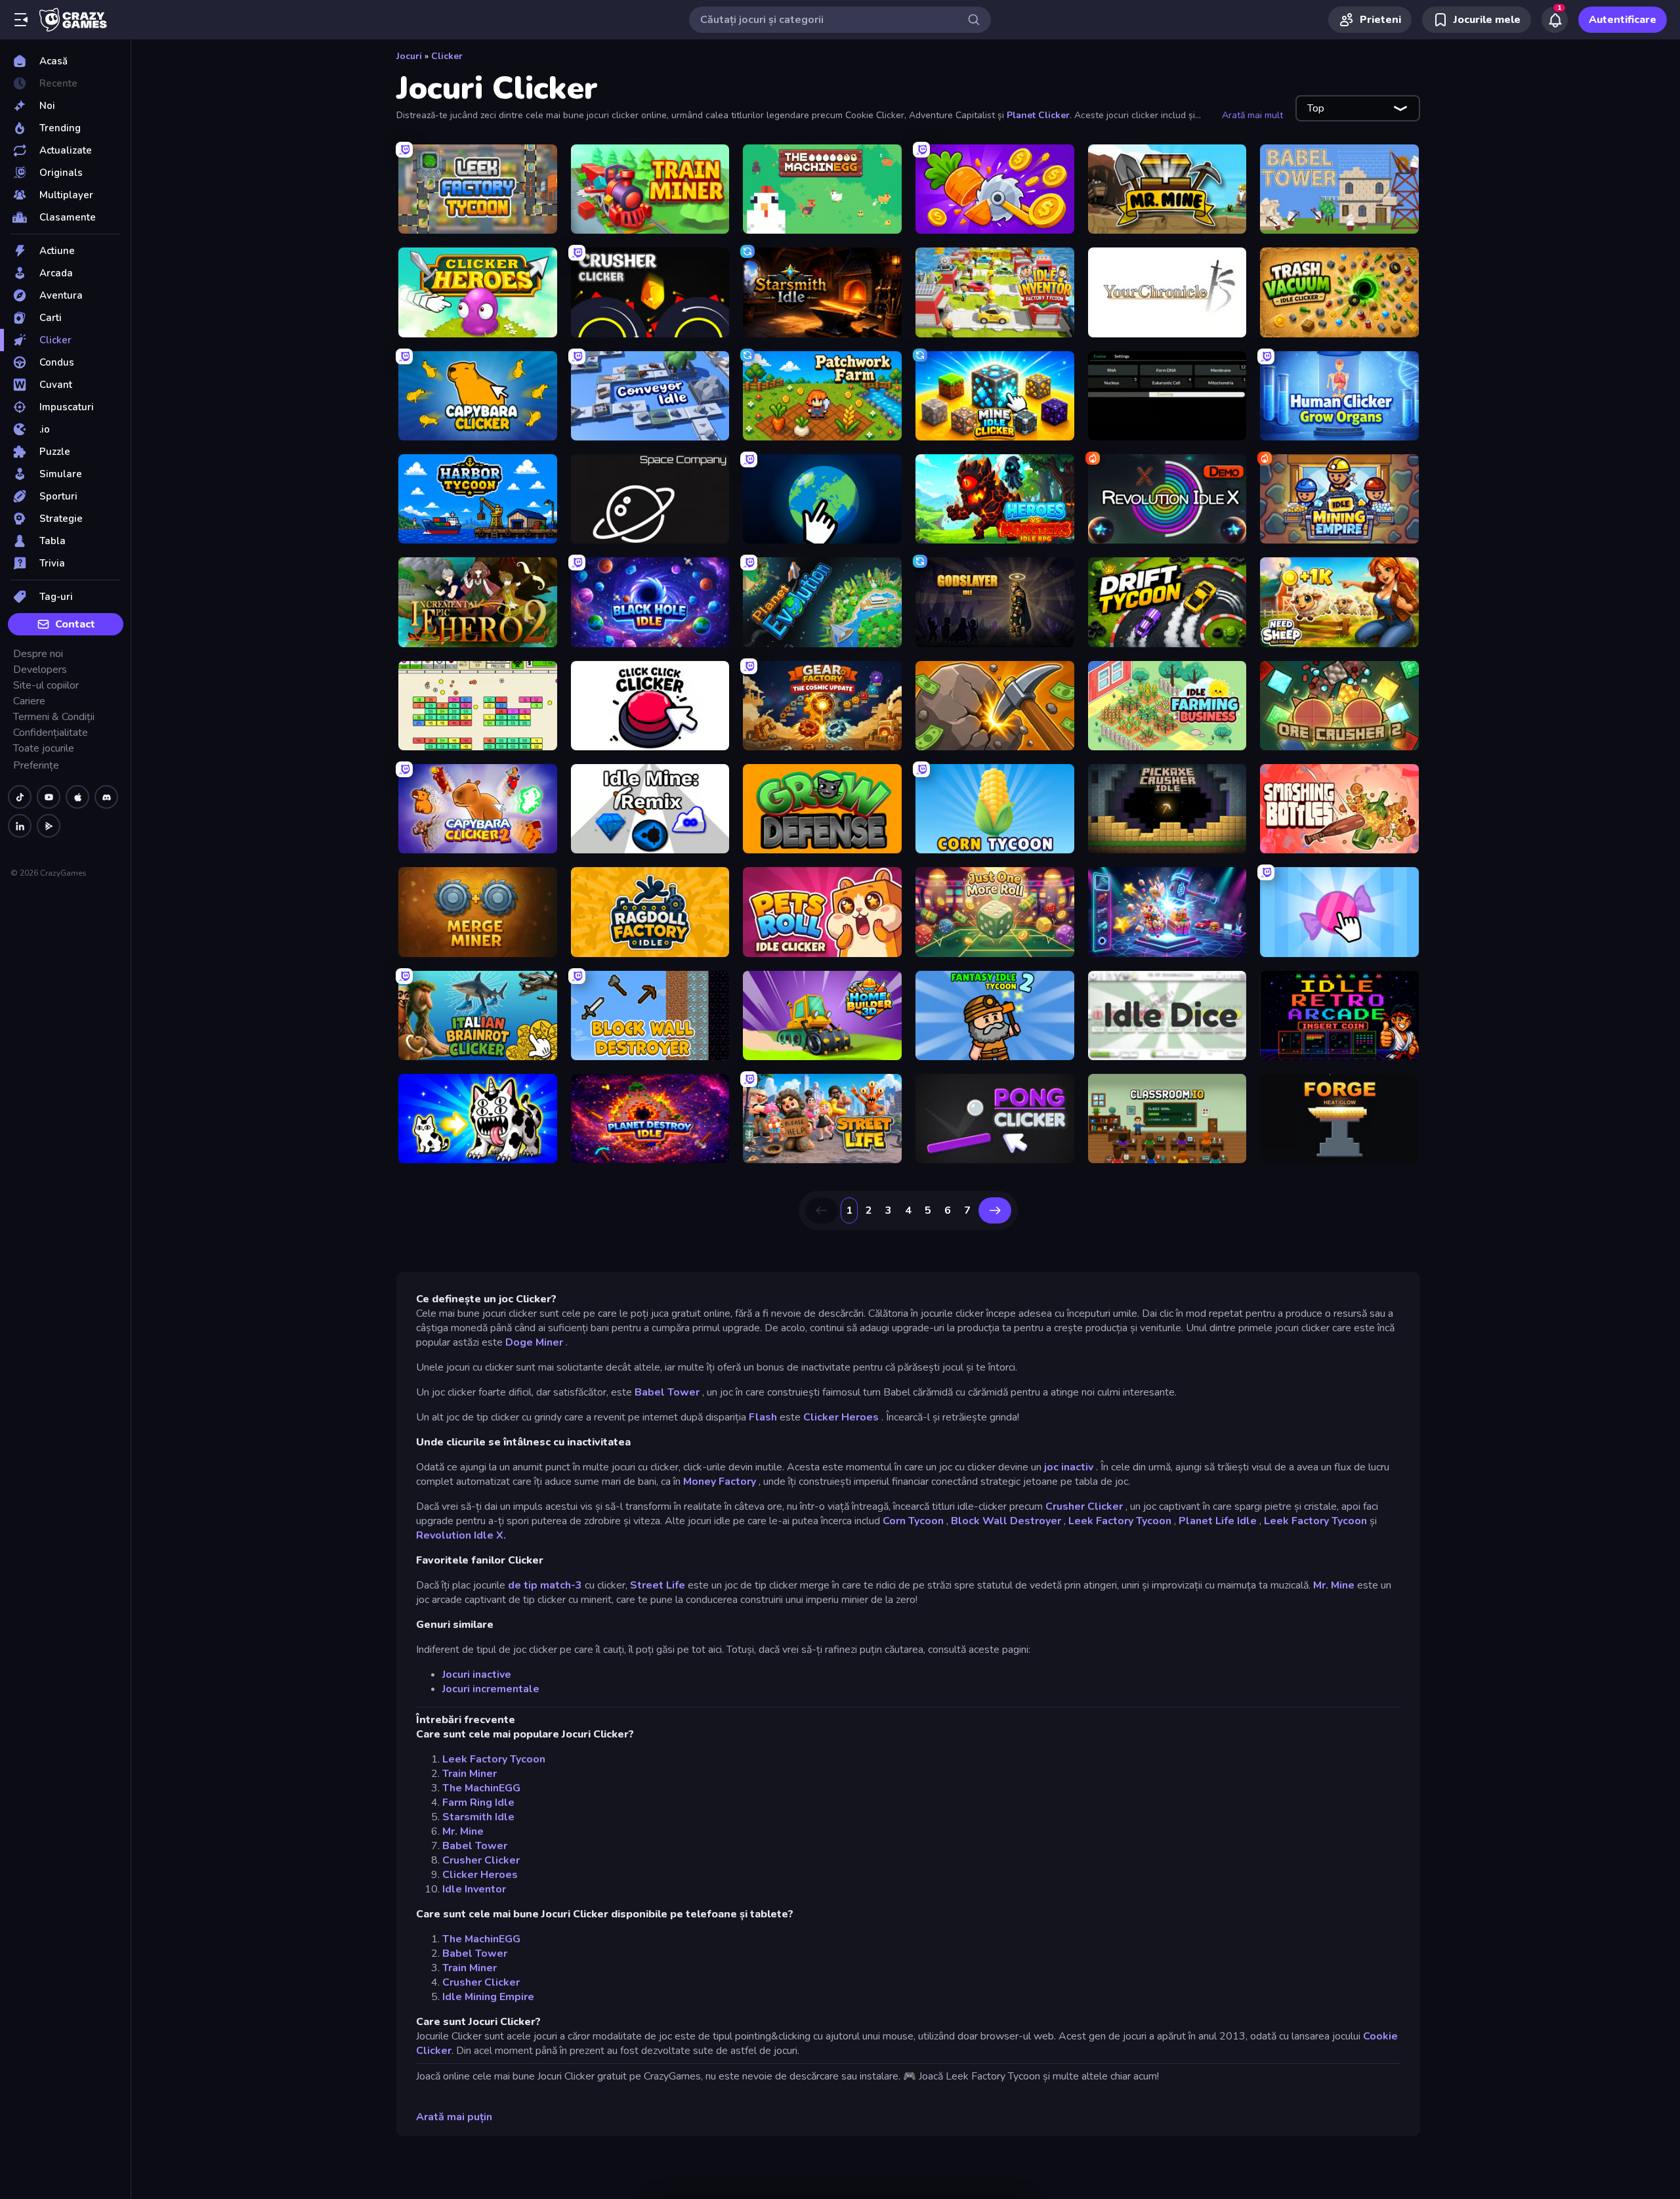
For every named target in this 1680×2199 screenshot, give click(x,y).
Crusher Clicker (1084, 1506)
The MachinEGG (481, 1788)
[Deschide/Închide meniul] (21, 20)
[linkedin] (20, 826)
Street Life (658, 1585)
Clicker (447, 56)
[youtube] (49, 797)
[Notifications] (1555, 20)
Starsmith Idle (478, 1817)
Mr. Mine (1334, 1585)
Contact (75, 624)
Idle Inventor (474, 1889)
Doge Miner (534, 1342)
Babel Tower (667, 1392)
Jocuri (409, 56)
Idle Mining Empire (488, 1997)
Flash (763, 1417)
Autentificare (1623, 20)
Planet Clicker (1038, 115)
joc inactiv (1069, 1467)
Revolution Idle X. (461, 1535)
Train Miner (470, 1774)
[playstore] (49, 826)
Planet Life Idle (1218, 1521)
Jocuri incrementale (491, 1689)
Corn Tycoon (913, 1521)
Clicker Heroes (841, 1417)
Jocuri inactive (477, 1675)
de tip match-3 (545, 1585)
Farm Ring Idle (478, 1803)
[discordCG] (106, 797)
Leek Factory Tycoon (1120, 1521)
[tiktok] (20, 797)
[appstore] (77, 797)
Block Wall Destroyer (1006, 1521)
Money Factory (720, 1482)
